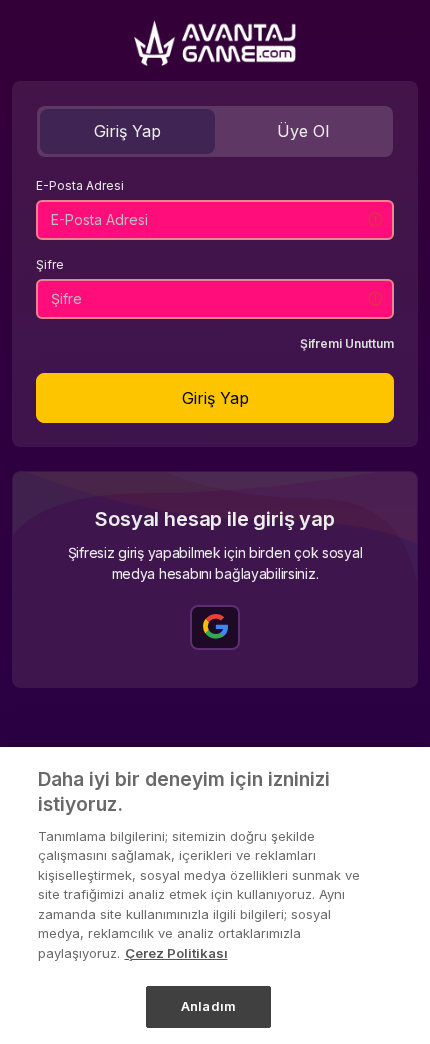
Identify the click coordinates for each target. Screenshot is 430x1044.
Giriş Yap (127, 131)
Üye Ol (303, 131)
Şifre (50, 264)
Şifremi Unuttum (347, 343)
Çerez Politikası (176, 953)
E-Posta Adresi (80, 185)
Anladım (208, 1006)
